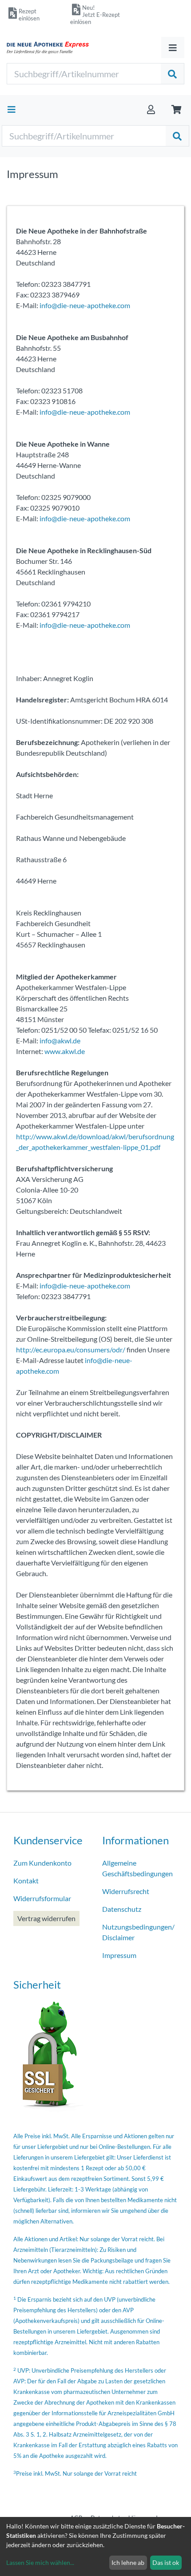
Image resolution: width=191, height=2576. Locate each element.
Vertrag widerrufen (46, 1918)
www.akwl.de (65, 1051)
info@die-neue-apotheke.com (85, 305)
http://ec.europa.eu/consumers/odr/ (71, 1349)
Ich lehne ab (128, 2562)
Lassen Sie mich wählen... (40, 2562)
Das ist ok (166, 2562)
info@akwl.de (60, 1040)
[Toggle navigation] (173, 48)
